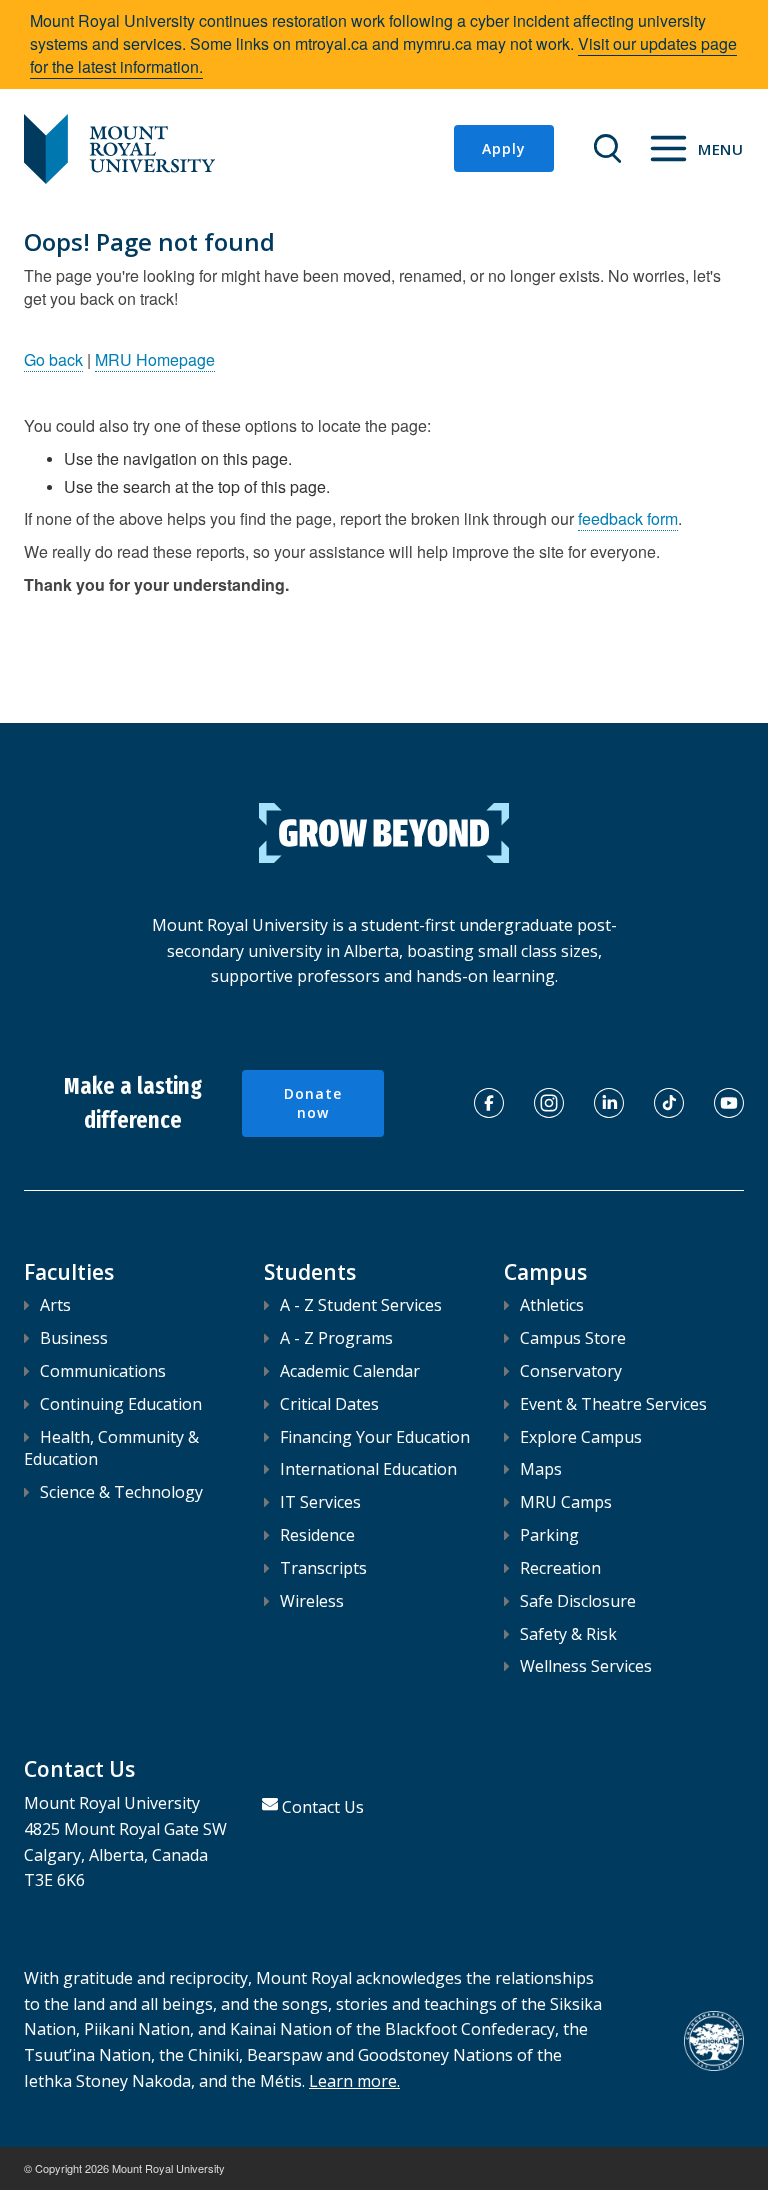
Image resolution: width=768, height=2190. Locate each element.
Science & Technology (121, 1492)
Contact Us (323, 1807)
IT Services (320, 1502)
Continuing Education (121, 1404)
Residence (317, 1535)
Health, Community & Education (111, 1448)
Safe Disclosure (578, 1601)
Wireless (312, 1601)
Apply (504, 148)
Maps (541, 1469)
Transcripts (323, 1568)
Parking (549, 1535)
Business (74, 1338)
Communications (103, 1371)
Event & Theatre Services (613, 1404)
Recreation (560, 1568)
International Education (368, 1469)
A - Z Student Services (361, 1305)
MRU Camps (566, 1502)
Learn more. (354, 2081)
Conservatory (571, 1371)
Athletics (552, 1305)
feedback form (628, 518)
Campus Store (573, 1338)
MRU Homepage (155, 359)
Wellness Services (586, 1666)
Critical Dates (329, 1404)
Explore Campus (581, 1437)
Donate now (313, 1103)
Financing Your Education (375, 1437)
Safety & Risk (568, 1634)
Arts (55, 1305)
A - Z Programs (336, 1338)
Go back (53, 359)
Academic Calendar (350, 1371)
